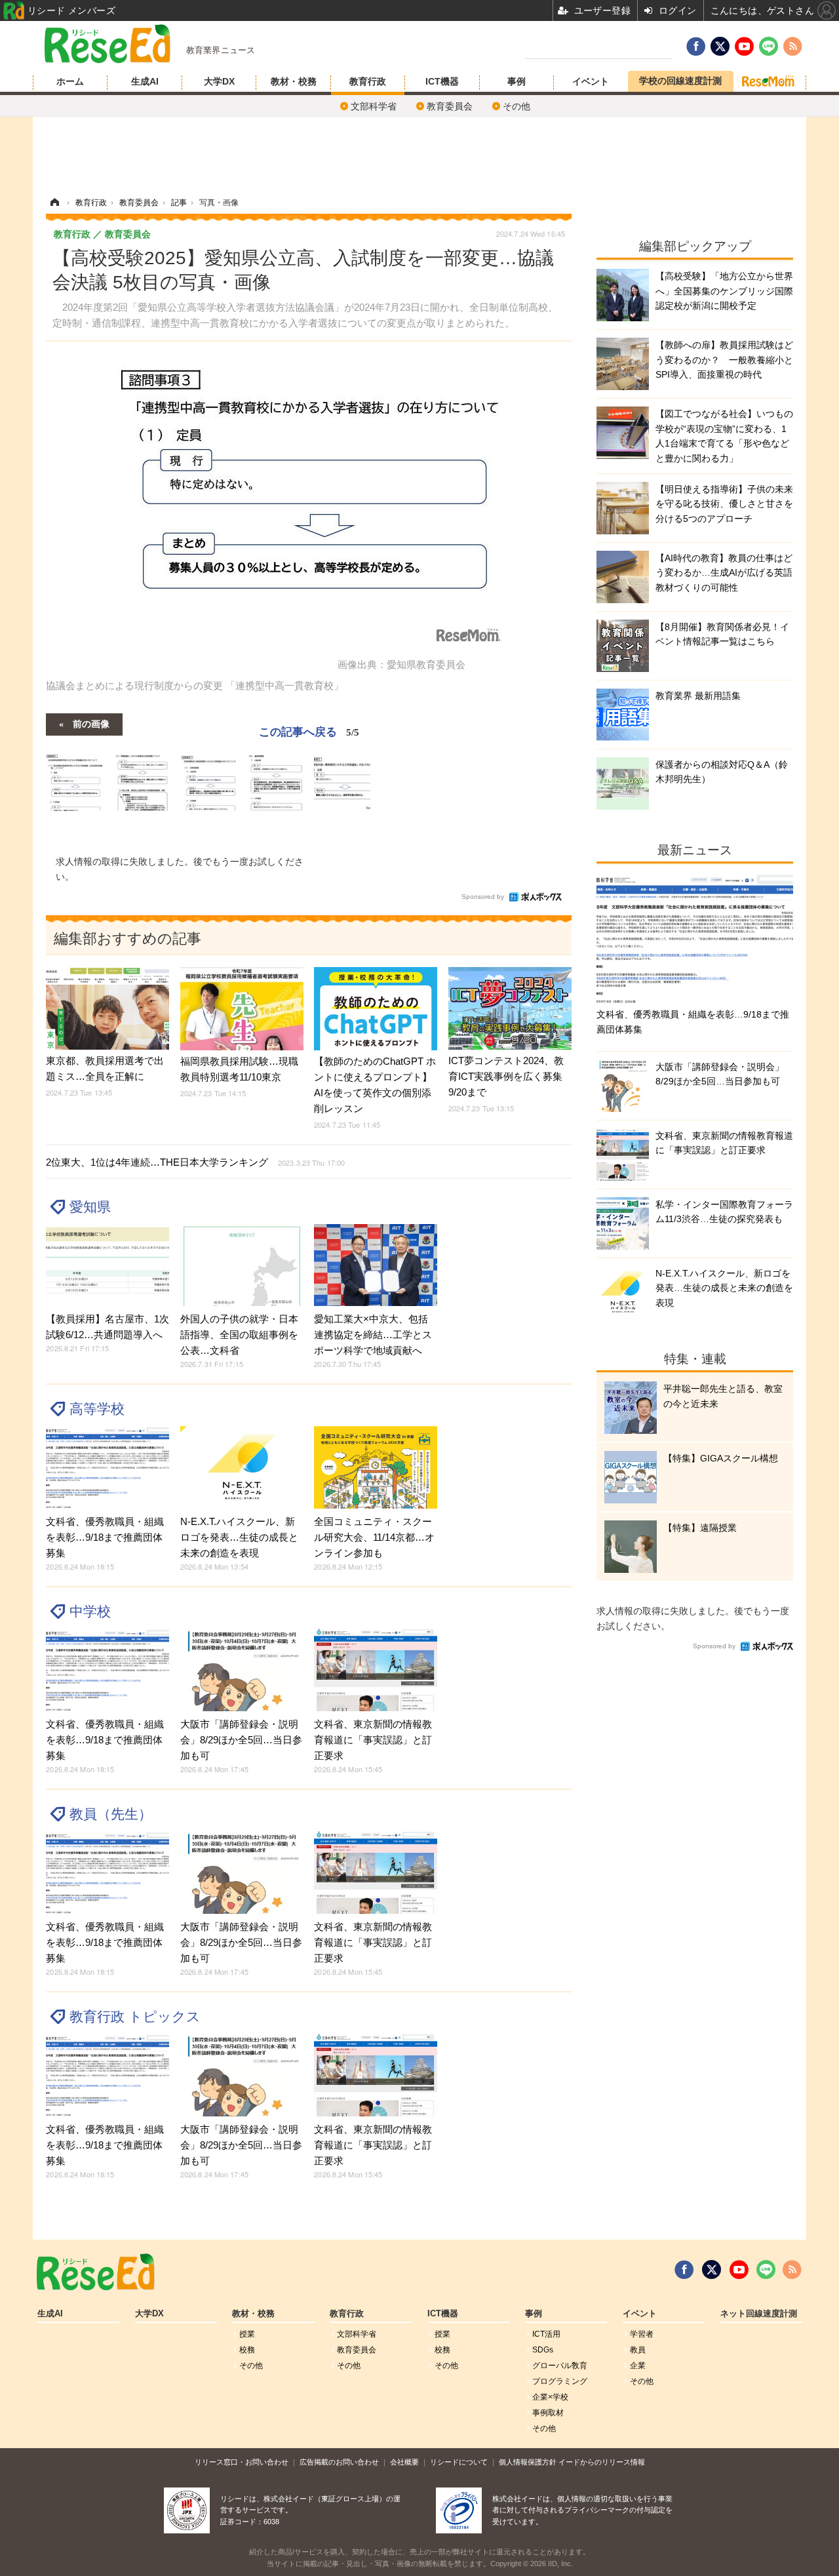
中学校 (90, 1611)
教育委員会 (450, 106)
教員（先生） (111, 1814)
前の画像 (91, 723)
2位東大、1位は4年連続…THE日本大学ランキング (195, 1162)
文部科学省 (374, 106)
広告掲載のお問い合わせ (339, 2462)
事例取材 (548, 2413)
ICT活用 (546, 2334)
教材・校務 (294, 81)
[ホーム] (54, 203)
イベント (591, 81)
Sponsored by (483, 897)
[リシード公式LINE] (766, 2270)
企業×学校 (550, 2397)
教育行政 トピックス (135, 2016)
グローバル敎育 (560, 2366)
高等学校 (97, 1409)
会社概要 (404, 2462)
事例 (517, 81)
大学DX (219, 81)
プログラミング (560, 2381)
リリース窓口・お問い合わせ (242, 2462)
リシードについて (459, 2462)
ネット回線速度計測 (759, 2314)
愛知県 (90, 1207)
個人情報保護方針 (528, 2462)
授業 (247, 2334)
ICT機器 (442, 81)
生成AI (145, 81)
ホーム (70, 81)
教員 (638, 2350)
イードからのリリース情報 (602, 2462)
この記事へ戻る (309, 731)
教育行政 (368, 81)
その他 (517, 106)
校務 (247, 2350)
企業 (638, 2366)
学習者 (642, 2334)
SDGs (543, 2350)
